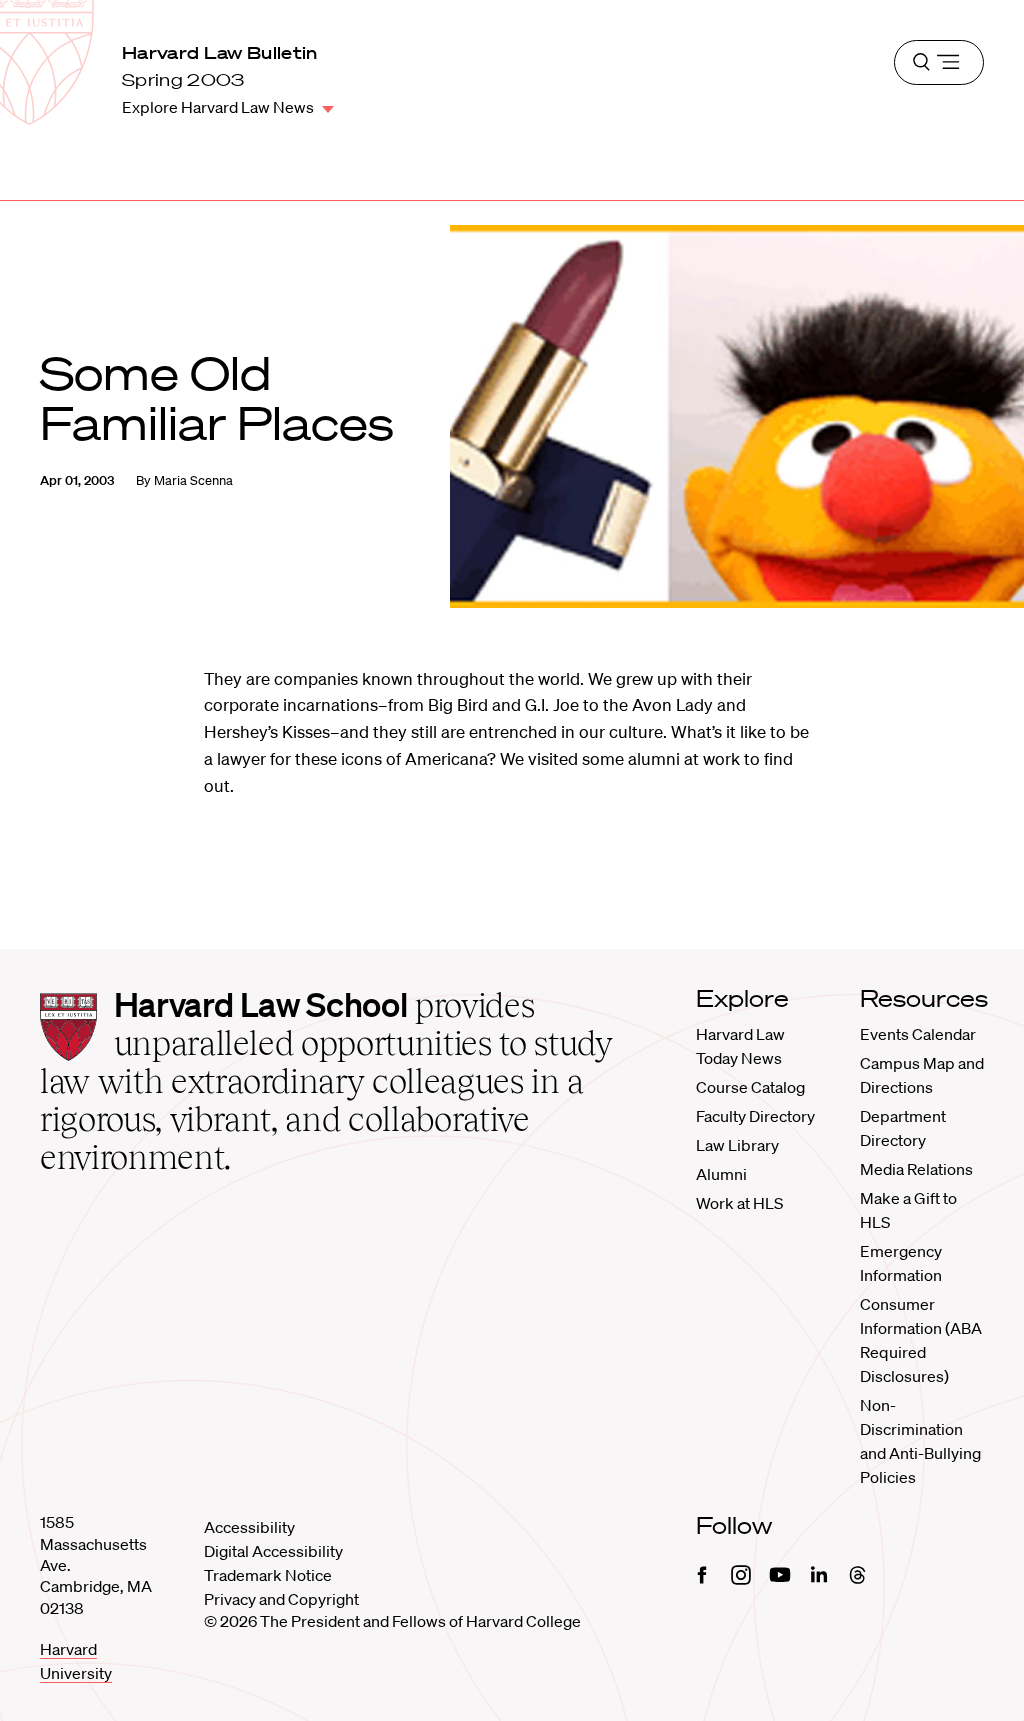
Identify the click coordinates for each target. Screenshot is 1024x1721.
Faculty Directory (755, 1116)
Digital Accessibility (273, 1551)
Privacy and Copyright (281, 1599)
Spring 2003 (183, 79)
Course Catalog (750, 1087)
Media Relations (916, 1169)
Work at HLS (739, 1203)
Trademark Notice (268, 1575)
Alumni (721, 1174)
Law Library (737, 1145)
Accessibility (249, 1527)
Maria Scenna (193, 480)
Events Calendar (918, 1034)
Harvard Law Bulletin (220, 52)
